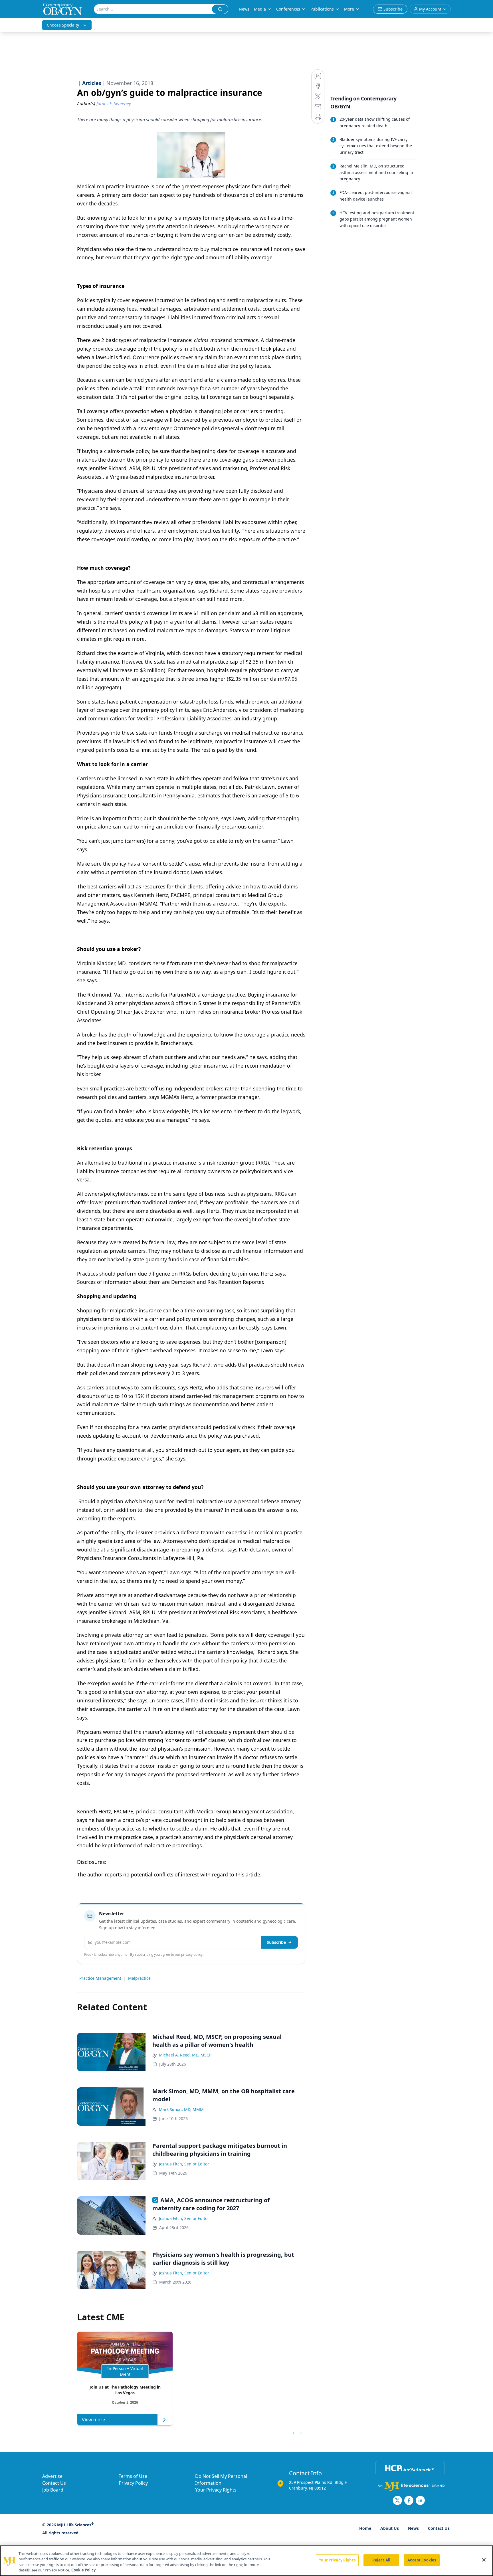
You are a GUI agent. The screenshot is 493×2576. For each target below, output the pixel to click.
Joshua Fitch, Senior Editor (184, 2164)
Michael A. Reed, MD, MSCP (185, 2055)
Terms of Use (133, 2476)
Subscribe (276, 1942)
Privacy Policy (133, 2483)
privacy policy (192, 1954)
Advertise (52, 2476)
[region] (246, 2561)
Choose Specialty (63, 25)
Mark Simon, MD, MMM (181, 2109)
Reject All (381, 2560)
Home (365, 2528)
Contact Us (54, 2483)
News (244, 9)
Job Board (53, 2490)
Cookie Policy (83, 2570)
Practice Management (100, 1978)
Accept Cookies (422, 2560)
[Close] (484, 2560)
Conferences (288, 9)
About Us (390, 2528)
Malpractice (139, 1978)
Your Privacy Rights (216, 2490)
